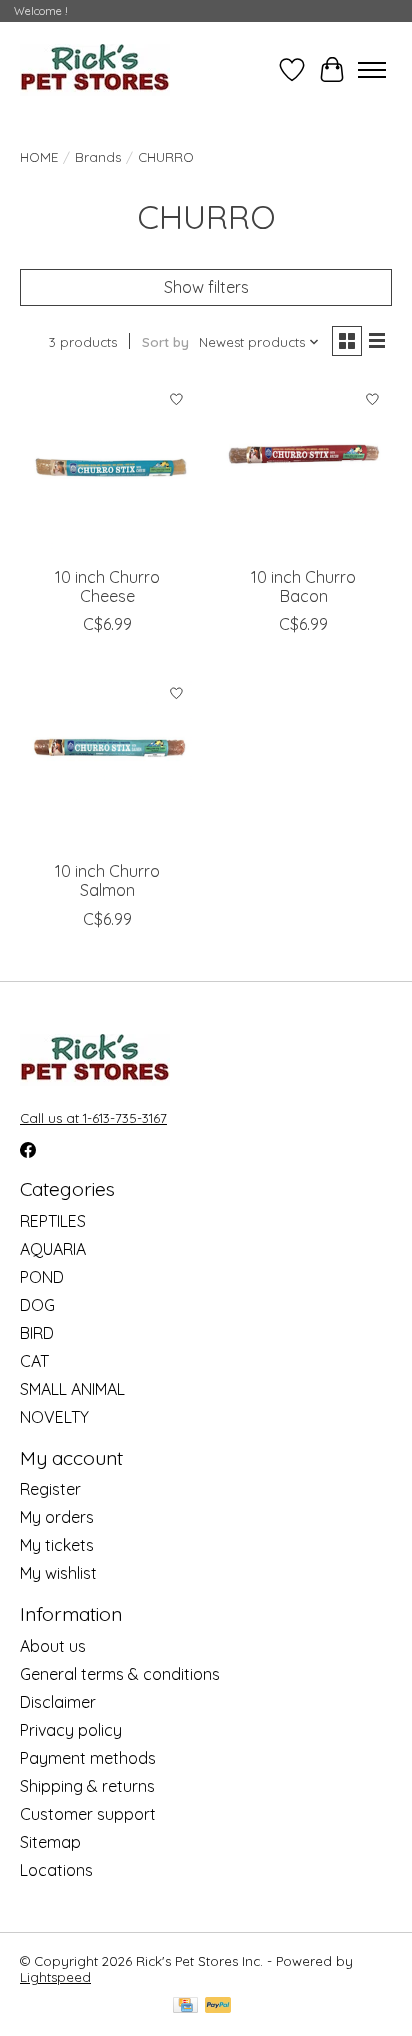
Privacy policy (71, 1730)
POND (42, 1277)
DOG (37, 1305)
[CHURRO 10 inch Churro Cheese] (108, 468)
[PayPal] (218, 2006)
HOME (39, 157)
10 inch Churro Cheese (107, 586)
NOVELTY (54, 1417)
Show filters (206, 287)
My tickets (57, 1545)
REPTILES (53, 1221)
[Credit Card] (185, 2006)
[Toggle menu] (372, 70)
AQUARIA (53, 1249)
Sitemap (50, 1842)
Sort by (165, 342)
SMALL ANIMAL (72, 1389)
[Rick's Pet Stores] (95, 69)
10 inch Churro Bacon (303, 586)
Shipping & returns (87, 1786)
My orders (57, 1517)
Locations (56, 1870)
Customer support (88, 1814)
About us (53, 1646)
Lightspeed (55, 1977)
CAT (34, 1361)
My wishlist (58, 1573)
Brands (98, 157)
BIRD (37, 1333)
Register (50, 1489)
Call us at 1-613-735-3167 (93, 1118)
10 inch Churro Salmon (107, 880)
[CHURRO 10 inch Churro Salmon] (108, 762)
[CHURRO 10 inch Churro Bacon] (304, 468)
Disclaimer (58, 1702)
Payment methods (88, 1758)
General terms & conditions (120, 1674)
